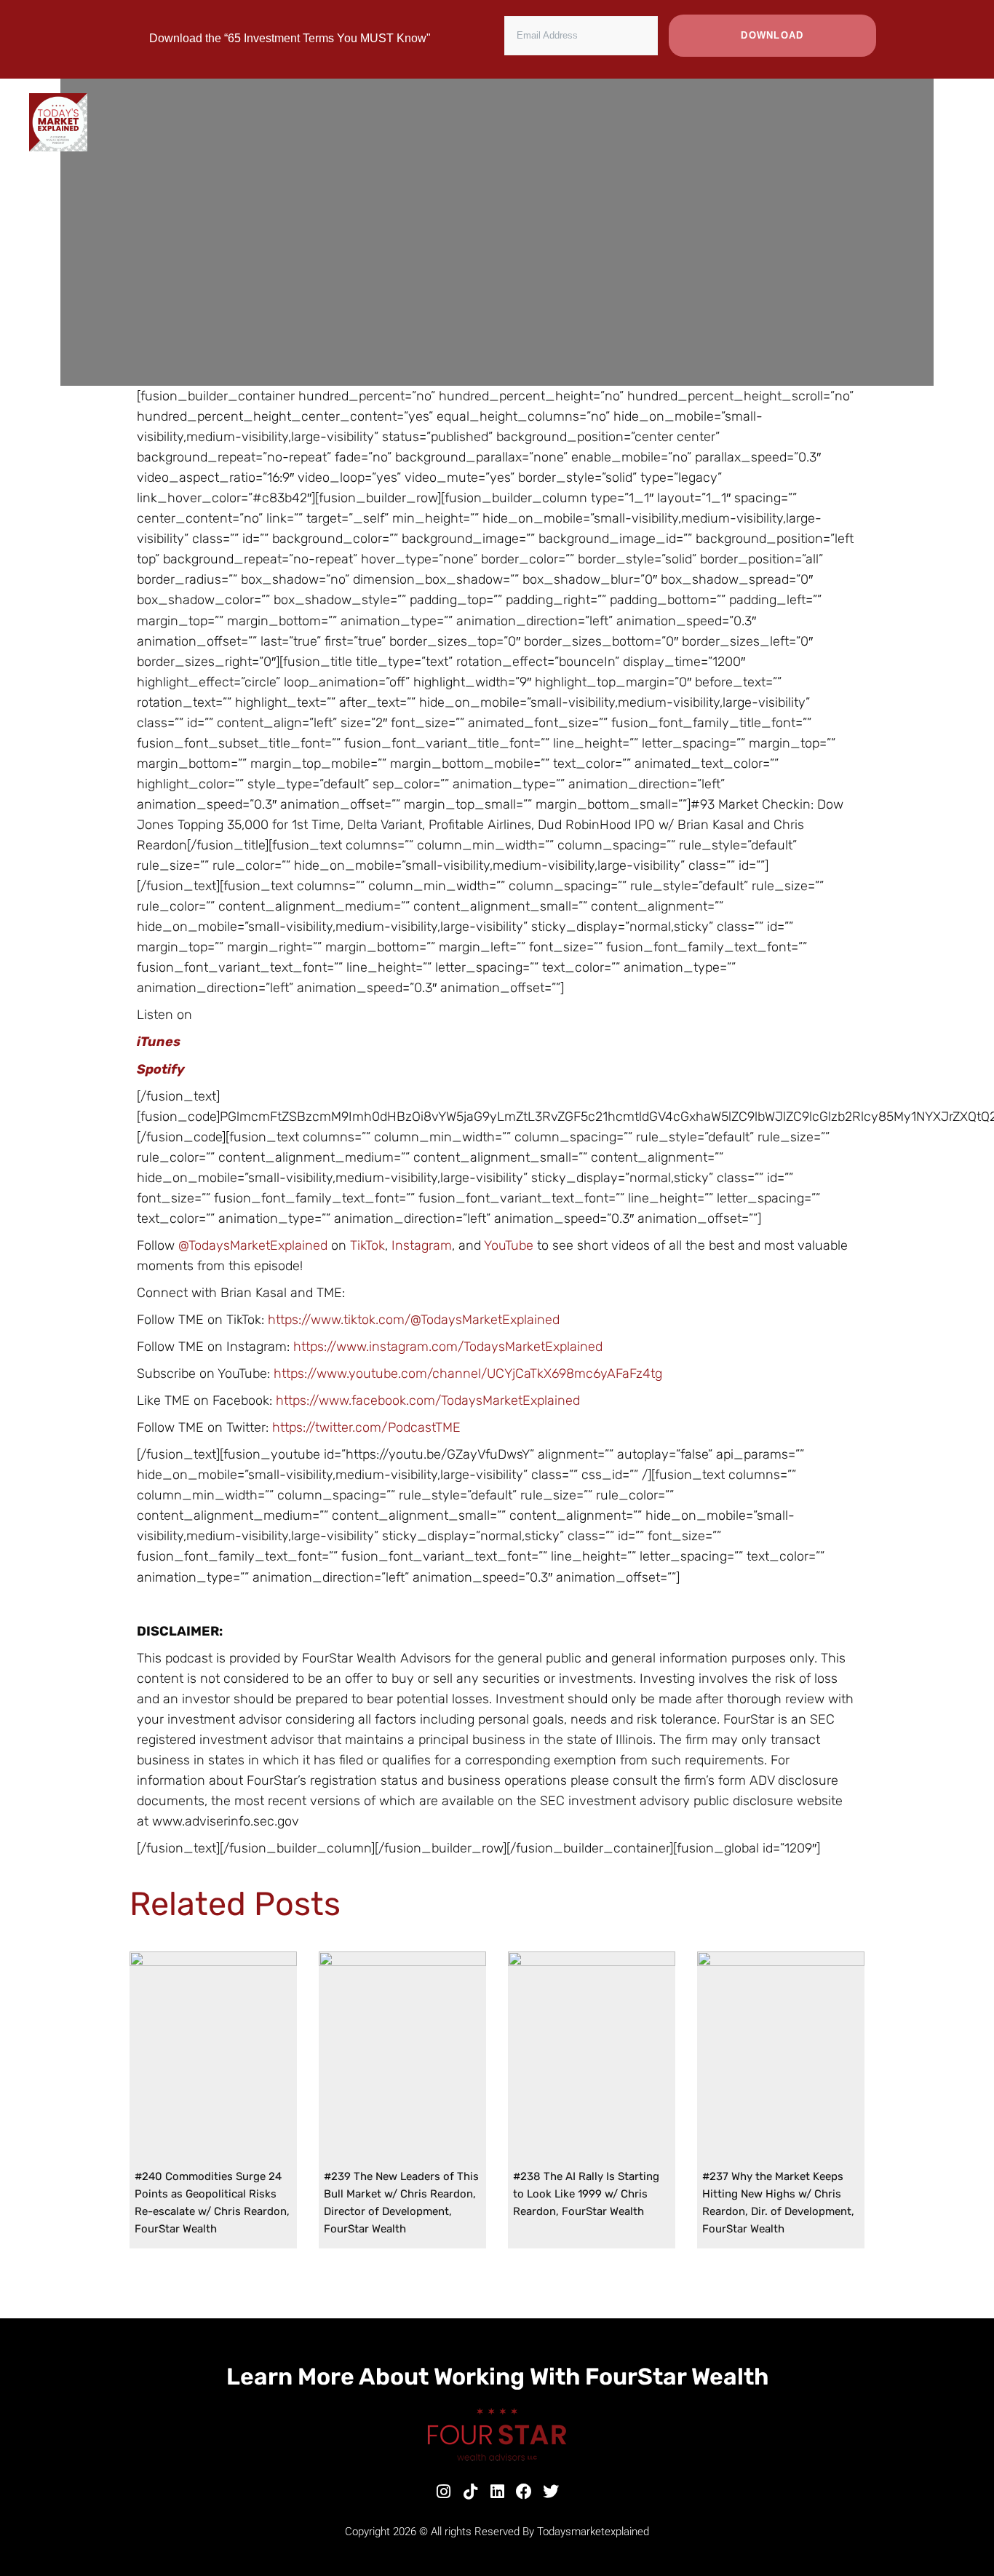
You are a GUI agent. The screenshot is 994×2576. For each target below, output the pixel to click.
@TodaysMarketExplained (253, 1245)
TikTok (367, 1245)
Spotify (161, 1069)
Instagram (422, 1245)
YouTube (510, 1245)
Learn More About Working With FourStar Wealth (497, 2377)
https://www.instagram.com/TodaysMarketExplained (448, 1347)
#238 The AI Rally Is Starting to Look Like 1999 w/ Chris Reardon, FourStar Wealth (586, 2194)
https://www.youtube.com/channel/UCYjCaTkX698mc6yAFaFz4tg (468, 1374)
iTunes (159, 1042)
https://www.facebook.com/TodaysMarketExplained (428, 1400)
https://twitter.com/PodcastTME (366, 1427)
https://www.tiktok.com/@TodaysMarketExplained (414, 1320)
